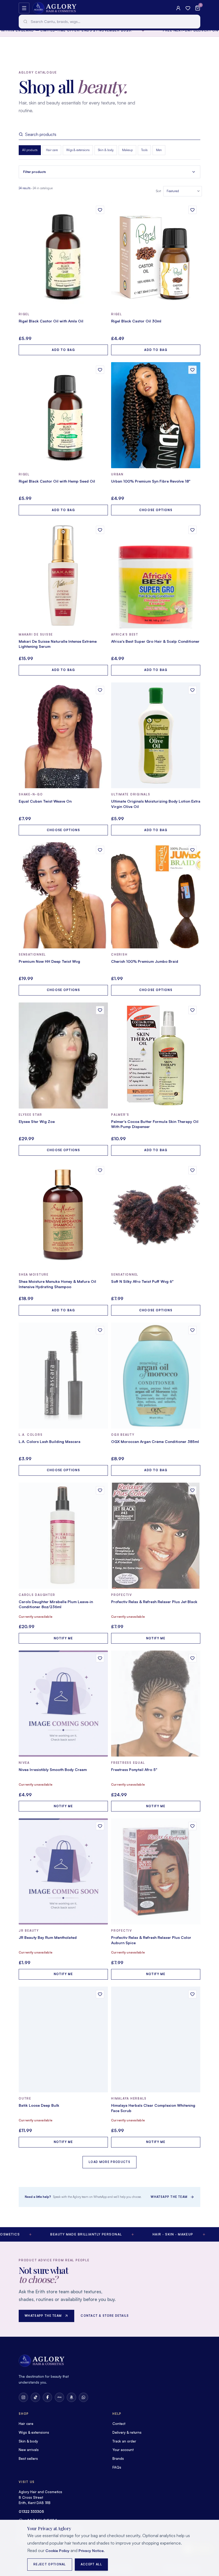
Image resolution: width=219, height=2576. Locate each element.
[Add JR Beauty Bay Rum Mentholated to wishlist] (100, 1826)
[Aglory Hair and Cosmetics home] (54, 8)
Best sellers (28, 2458)
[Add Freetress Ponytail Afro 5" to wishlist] (192, 1658)
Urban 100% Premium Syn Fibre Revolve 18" (151, 481)
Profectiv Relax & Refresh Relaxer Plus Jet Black (154, 1602)
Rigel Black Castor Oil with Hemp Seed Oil (57, 481)
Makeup (127, 150)
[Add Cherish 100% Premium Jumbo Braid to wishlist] (192, 850)
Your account (123, 2450)
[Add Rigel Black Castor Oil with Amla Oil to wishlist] (100, 210)
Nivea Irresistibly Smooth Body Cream (53, 1770)
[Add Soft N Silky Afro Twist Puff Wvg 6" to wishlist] (192, 1170)
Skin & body (106, 150)
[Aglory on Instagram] (23, 2397)
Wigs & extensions (78, 150)
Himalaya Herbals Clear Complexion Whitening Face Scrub (153, 2108)
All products (30, 150)
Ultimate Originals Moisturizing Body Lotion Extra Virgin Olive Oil (156, 804)
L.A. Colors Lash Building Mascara (50, 1441)
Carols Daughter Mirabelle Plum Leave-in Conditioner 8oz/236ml (56, 1604)
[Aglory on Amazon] (71, 2397)
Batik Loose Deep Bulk (39, 2105)
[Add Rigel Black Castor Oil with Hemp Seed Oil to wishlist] (100, 370)
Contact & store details (105, 2316)
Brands (118, 2458)
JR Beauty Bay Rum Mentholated (48, 1937)
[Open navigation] (24, 8)
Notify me (63, 1638)
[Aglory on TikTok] (35, 2397)
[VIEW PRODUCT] (63, 255)
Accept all (91, 2564)
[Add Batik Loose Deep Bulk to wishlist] (100, 1994)
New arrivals (29, 2450)
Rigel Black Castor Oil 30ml (136, 321)
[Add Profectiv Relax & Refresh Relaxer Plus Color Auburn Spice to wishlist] (192, 1826)
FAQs (117, 2467)
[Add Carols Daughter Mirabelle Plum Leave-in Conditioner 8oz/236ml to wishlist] (100, 1490)
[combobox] (109, 22)
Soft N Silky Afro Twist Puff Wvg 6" (142, 1281)
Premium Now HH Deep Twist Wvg (49, 961)
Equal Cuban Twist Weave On (45, 801)
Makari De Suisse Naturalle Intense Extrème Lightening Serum (58, 644)
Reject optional (50, 2564)
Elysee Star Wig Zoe (37, 1121)
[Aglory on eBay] (59, 2397)
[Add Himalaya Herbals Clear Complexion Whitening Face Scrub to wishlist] (192, 1994)
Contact (119, 2424)
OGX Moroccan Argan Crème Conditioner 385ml (155, 1441)
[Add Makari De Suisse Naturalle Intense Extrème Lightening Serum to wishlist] (100, 530)
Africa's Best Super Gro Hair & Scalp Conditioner (155, 641)
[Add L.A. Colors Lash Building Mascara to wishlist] (100, 1330)
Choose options (156, 510)
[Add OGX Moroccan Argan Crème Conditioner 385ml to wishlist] (192, 1330)
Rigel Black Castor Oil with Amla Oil (51, 321)
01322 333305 (31, 2512)
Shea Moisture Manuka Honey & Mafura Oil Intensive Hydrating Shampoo (57, 1284)
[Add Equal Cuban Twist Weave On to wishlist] (100, 690)
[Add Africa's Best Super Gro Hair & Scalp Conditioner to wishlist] (192, 530)
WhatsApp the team (169, 2197)
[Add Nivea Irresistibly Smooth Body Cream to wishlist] (100, 1658)
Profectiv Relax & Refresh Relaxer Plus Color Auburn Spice (151, 1940)
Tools (144, 150)
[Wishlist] (188, 8)
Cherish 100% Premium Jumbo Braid (145, 961)
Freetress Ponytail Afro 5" (134, 1770)
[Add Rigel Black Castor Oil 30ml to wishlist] (192, 210)
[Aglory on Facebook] (47, 2397)
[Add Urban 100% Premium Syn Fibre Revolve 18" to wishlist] (192, 370)
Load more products (109, 2162)
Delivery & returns (127, 2432)
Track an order (124, 2441)
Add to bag (63, 350)
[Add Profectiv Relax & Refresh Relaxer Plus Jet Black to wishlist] (192, 1490)
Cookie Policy (57, 2551)
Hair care (52, 150)
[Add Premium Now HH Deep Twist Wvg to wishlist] (100, 850)
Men (159, 150)
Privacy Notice (91, 2551)
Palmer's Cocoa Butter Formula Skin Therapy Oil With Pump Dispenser (155, 1124)
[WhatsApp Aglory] (83, 2397)
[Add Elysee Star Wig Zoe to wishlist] (100, 1010)
